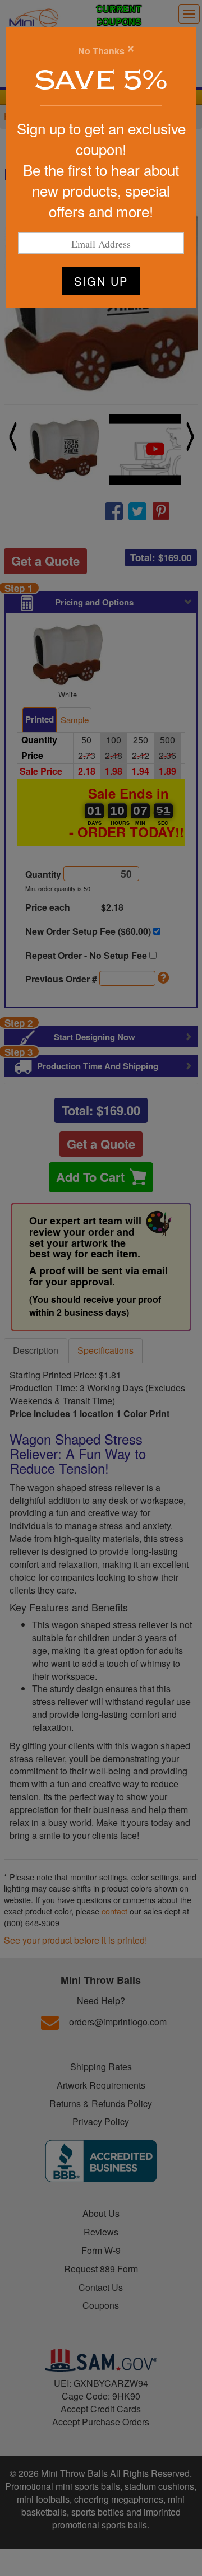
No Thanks (101, 51)
